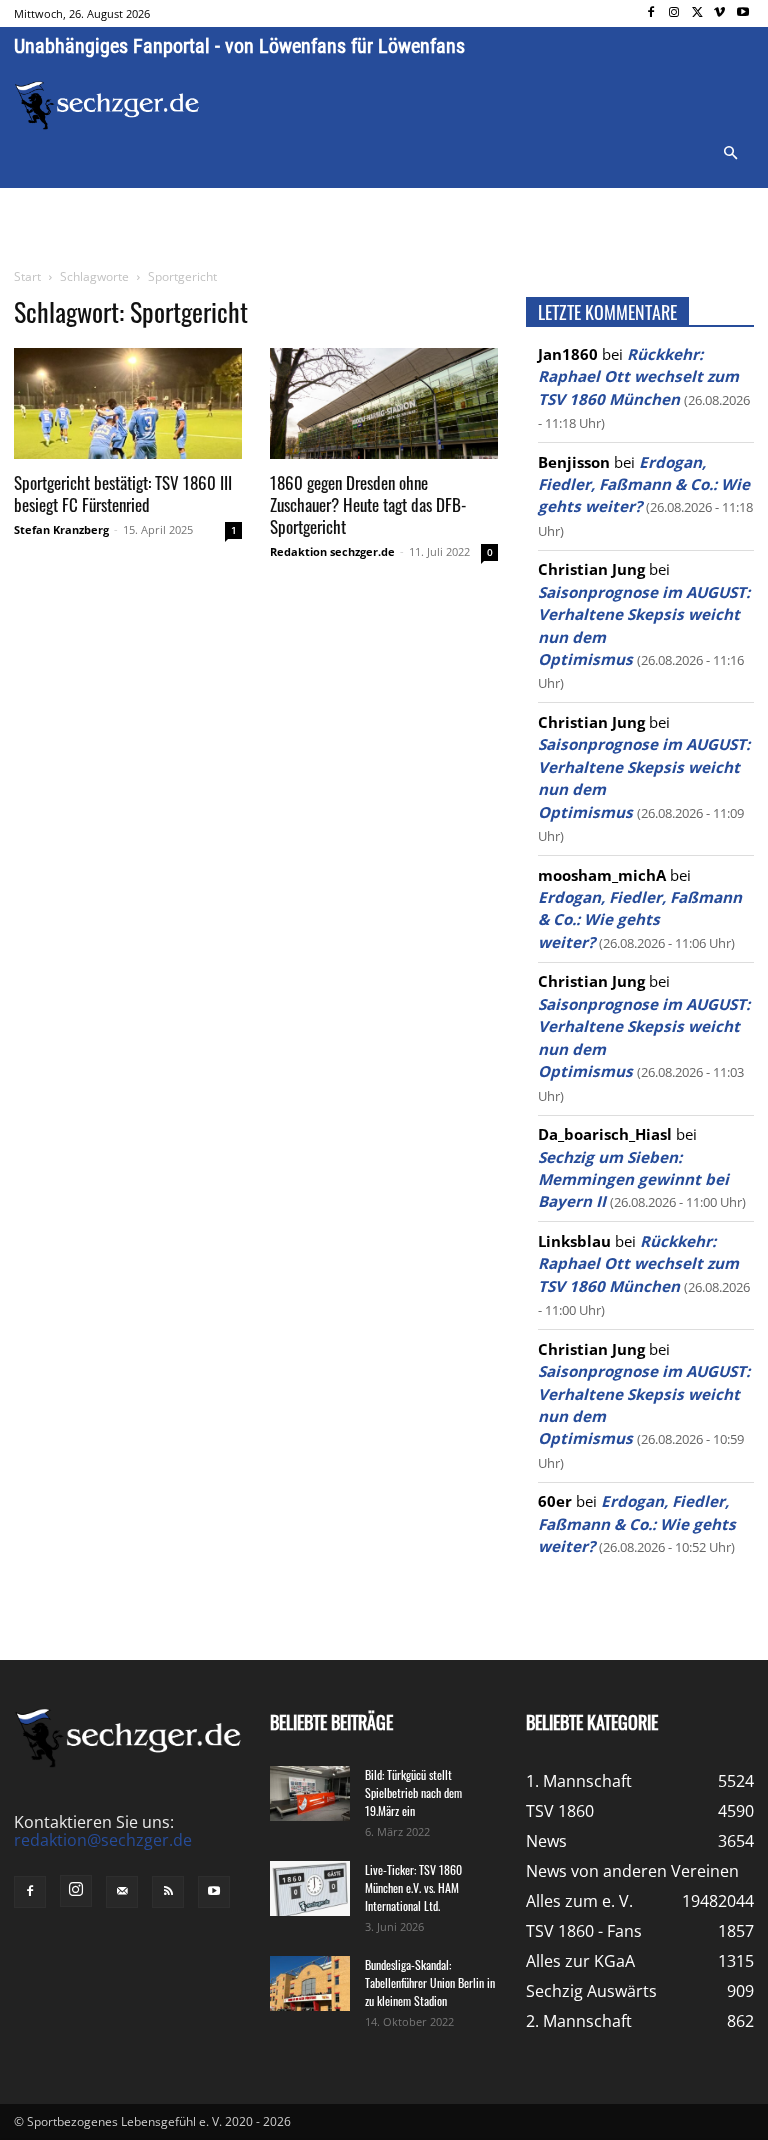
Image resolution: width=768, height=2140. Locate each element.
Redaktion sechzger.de (332, 551)
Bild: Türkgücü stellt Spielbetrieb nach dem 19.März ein (413, 1792)
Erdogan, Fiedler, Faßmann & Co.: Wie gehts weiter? (644, 484)
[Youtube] (742, 13)
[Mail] (122, 1892)
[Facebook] (651, 13)
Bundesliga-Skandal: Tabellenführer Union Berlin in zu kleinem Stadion (430, 1982)
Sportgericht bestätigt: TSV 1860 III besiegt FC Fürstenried (123, 493)
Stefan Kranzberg (61, 529)
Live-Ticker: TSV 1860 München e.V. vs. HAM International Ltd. (413, 1887)
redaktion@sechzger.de (103, 1840)
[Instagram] (674, 13)
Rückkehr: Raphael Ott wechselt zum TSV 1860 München (638, 376)
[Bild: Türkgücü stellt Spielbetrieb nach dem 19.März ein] (310, 1793)
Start (27, 276)
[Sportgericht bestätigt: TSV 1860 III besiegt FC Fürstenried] (128, 404)
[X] (697, 13)
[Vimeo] (719, 13)
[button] (730, 154)
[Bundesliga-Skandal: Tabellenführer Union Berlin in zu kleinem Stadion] (310, 1983)
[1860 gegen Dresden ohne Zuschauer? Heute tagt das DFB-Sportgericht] (384, 404)
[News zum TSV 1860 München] (107, 105)
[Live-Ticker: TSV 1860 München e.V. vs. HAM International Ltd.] (310, 1888)
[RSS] (168, 1892)
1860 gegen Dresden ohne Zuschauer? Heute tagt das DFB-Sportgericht (368, 504)
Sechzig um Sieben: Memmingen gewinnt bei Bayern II (633, 1179)
